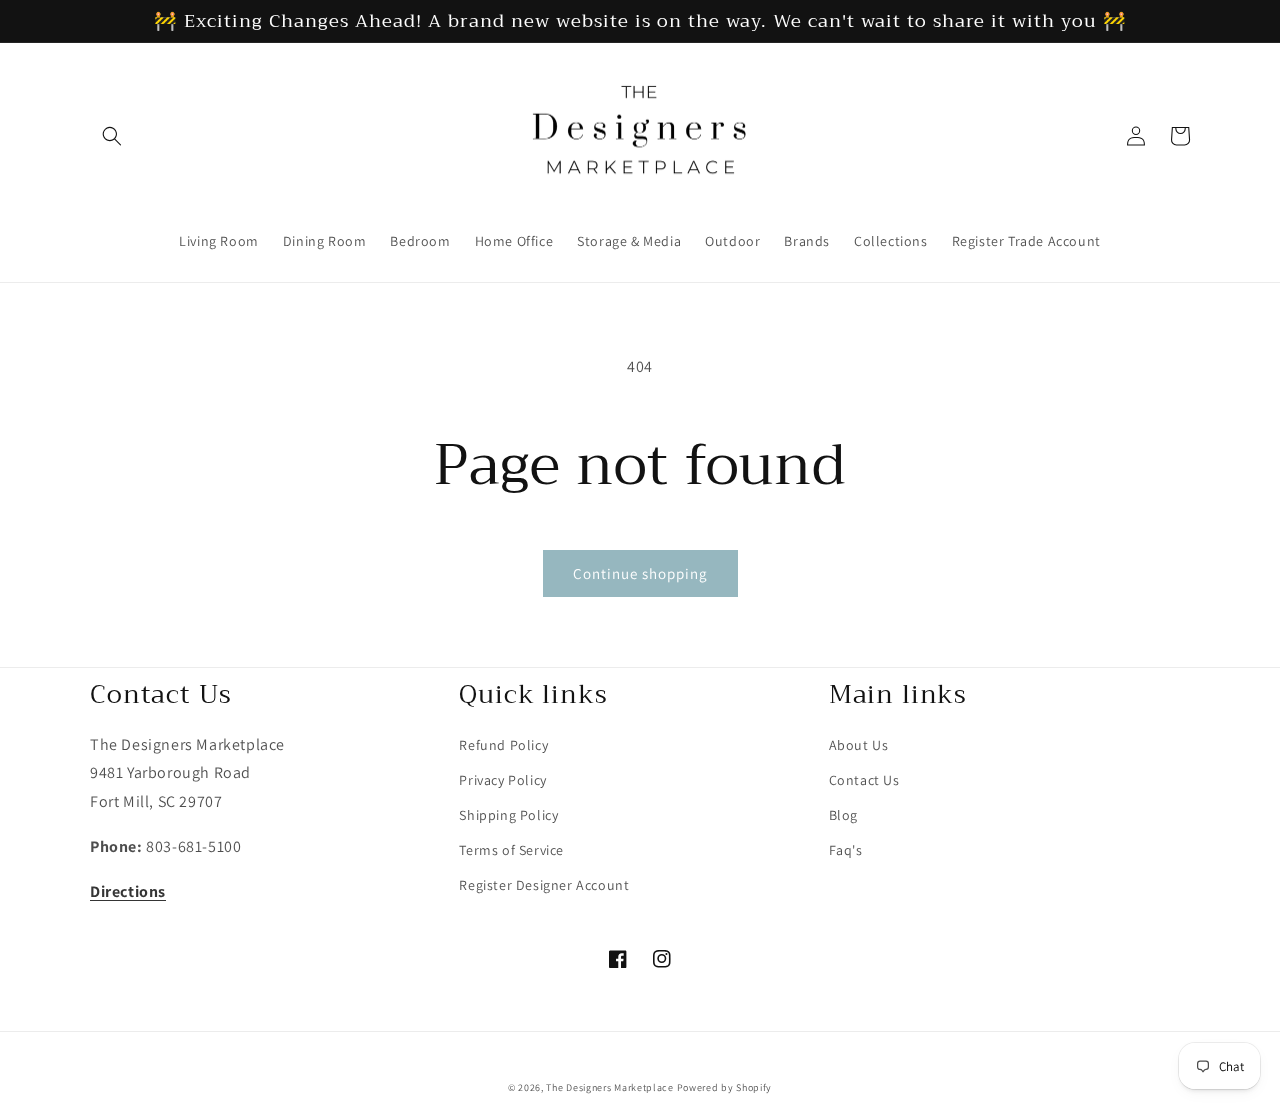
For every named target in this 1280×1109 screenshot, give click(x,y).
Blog (843, 815)
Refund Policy (503, 745)
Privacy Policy (502, 780)
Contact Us (864, 780)
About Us (859, 745)
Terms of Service (511, 850)
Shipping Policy (508, 815)
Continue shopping (640, 573)
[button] (112, 136)
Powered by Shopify (725, 1087)
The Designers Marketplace (610, 1087)
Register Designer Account (544, 885)
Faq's (846, 850)
